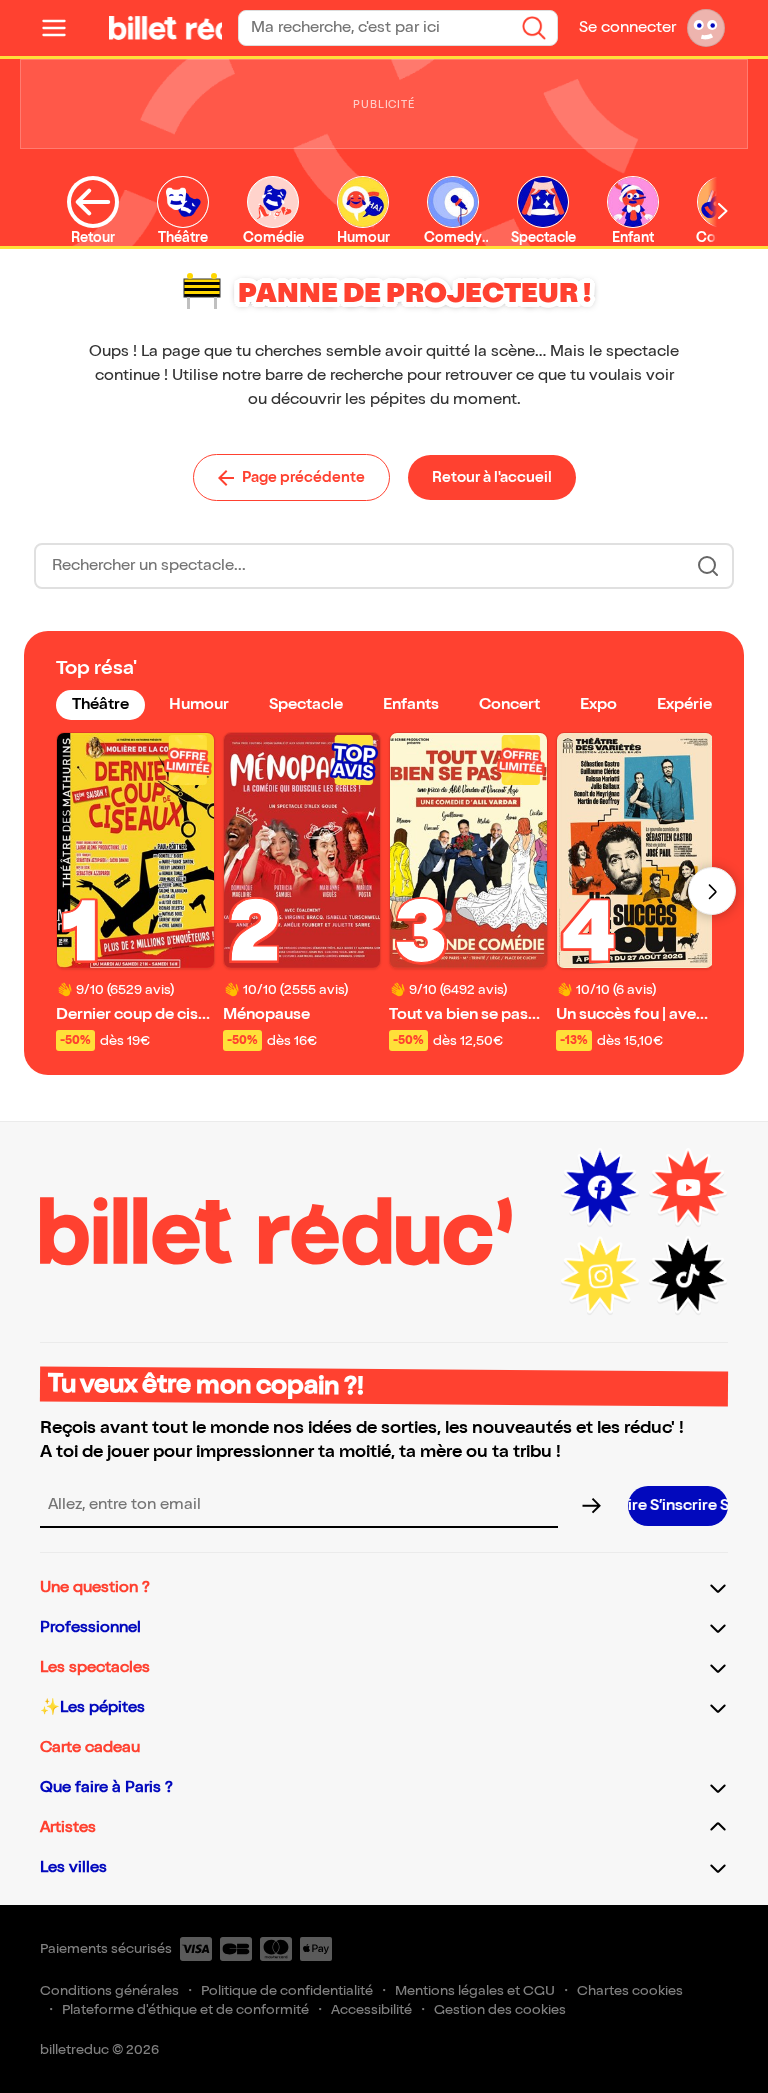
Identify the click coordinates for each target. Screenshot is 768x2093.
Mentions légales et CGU (475, 1990)
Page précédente (303, 477)
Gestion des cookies (500, 2009)
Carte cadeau (90, 1747)
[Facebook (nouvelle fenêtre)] (600, 1188)
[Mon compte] (706, 28)
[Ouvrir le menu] (62, 28)
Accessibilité (371, 2009)
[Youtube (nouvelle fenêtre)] (688, 1188)
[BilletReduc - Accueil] (170, 28)
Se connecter (627, 27)
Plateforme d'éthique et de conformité (185, 2009)
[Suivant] (712, 891)
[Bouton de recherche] (708, 566)
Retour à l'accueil (492, 477)
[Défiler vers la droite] (723, 210)
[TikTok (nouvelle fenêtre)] (688, 1276)
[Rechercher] (534, 28)
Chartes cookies (630, 1990)
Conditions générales (109, 1990)
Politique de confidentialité (287, 1990)
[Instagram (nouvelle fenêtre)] (600, 1276)
